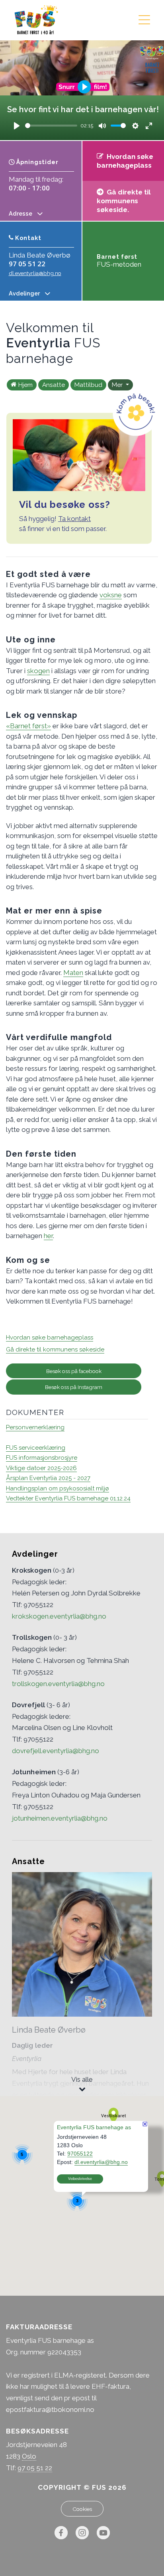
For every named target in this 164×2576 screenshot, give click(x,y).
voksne (111, 595)
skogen (38, 671)
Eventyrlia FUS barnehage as (94, 2127)
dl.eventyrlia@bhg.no (35, 273)
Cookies (82, 2509)
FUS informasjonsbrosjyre (42, 1458)
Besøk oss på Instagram (74, 1387)
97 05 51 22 (27, 264)
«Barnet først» (28, 726)
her (48, 1236)
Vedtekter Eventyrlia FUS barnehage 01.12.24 (68, 1498)
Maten (73, 973)
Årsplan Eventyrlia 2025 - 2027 (48, 1478)
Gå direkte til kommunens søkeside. (124, 201)
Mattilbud (88, 385)
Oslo (29, 2456)
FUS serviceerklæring (36, 1448)
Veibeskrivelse (80, 2178)
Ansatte (54, 385)
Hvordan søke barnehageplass (50, 1338)
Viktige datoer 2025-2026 (41, 1468)
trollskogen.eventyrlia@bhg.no (58, 1684)
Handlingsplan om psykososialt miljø (58, 1488)
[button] (113, 2116)
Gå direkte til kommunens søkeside (55, 1349)
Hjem (25, 385)
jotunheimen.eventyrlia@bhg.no (60, 1818)
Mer (118, 385)
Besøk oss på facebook (74, 1371)
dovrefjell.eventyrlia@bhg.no (56, 1751)
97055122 (80, 2153)
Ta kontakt (74, 519)
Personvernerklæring (35, 1427)
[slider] (51, 126)
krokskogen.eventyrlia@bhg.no (59, 1616)
